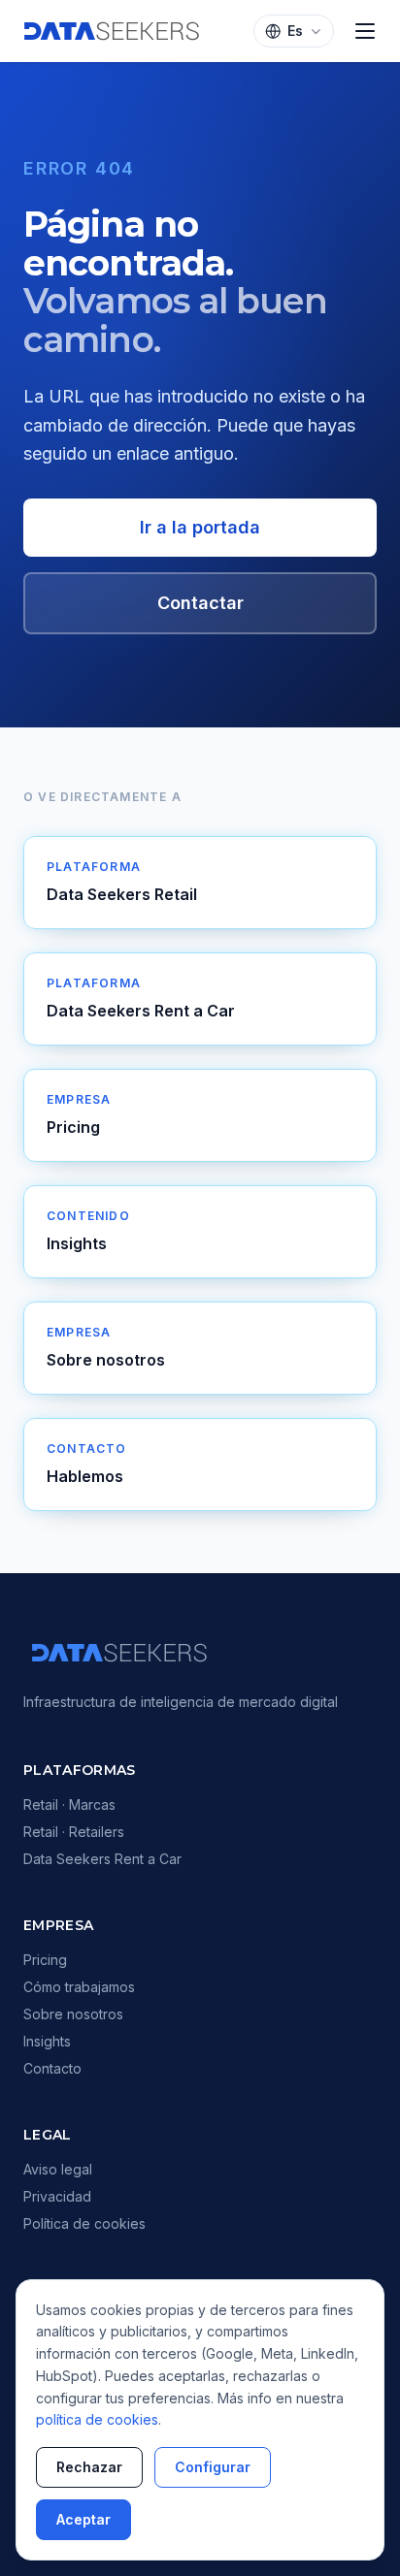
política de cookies (97, 2419)
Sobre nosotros (73, 2014)
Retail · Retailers (74, 1832)
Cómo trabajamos (79, 1987)
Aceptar (83, 2519)
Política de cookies (84, 2223)
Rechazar (89, 2467)
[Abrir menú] (365, 31)
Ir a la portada (200, 527)
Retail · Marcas (69, 1804)
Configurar (213, 2467)
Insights (47, 2041)
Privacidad (57, 2196)
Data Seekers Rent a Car (102, 1859)
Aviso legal (58, 2169)
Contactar (200, 603)
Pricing (45, 1960)
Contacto (52, 2068)
